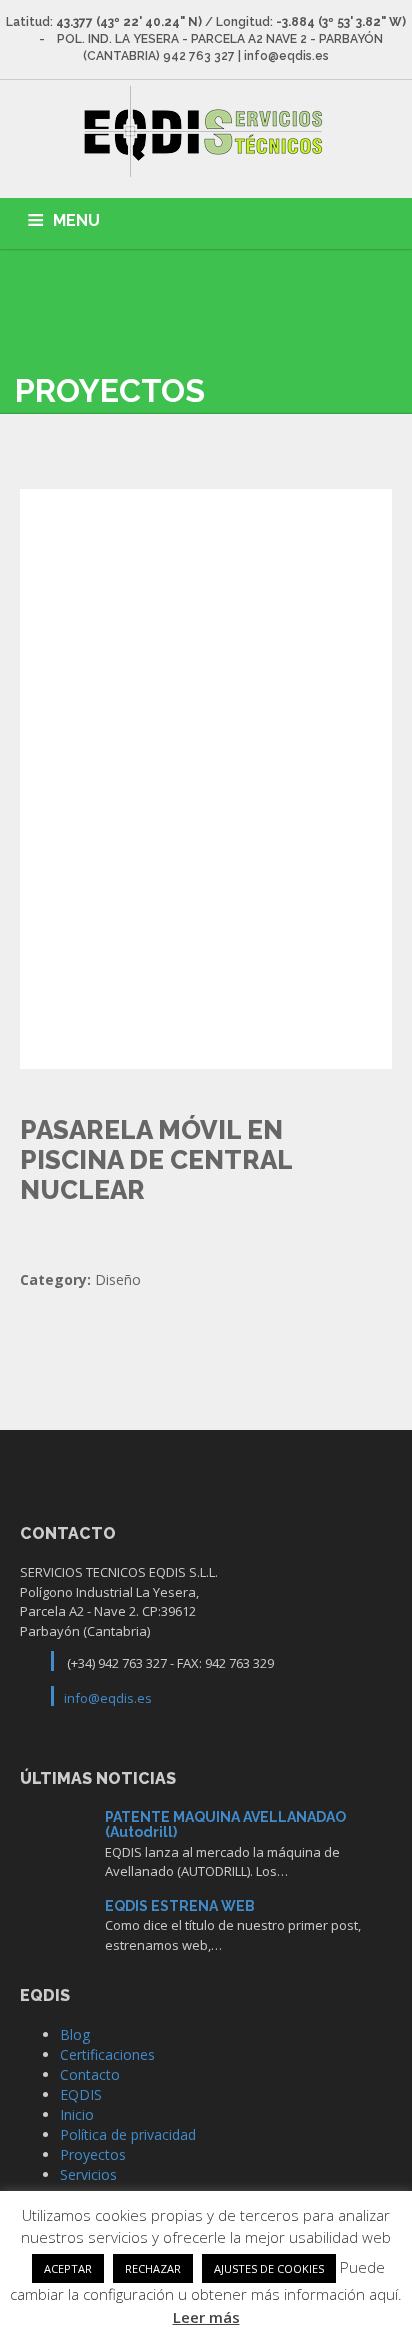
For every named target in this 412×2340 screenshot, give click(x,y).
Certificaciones (107, 2054)
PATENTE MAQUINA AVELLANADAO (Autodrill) (225, 1824)
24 (55, 1929)
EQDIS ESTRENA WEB (180, 1906)
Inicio (77, 2114)
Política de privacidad (128, 2134)
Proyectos (93, 2154)
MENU (76, 220)
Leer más (206, 2317)
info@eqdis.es (108, 1698)
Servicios (88, 2174)
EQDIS (81, 2094)
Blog (75, 2034)
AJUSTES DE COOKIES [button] (269, 2268)
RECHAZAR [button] (153, 2268)
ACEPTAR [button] (68, 2268)
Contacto (90, 2074)
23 (55, 1840)
